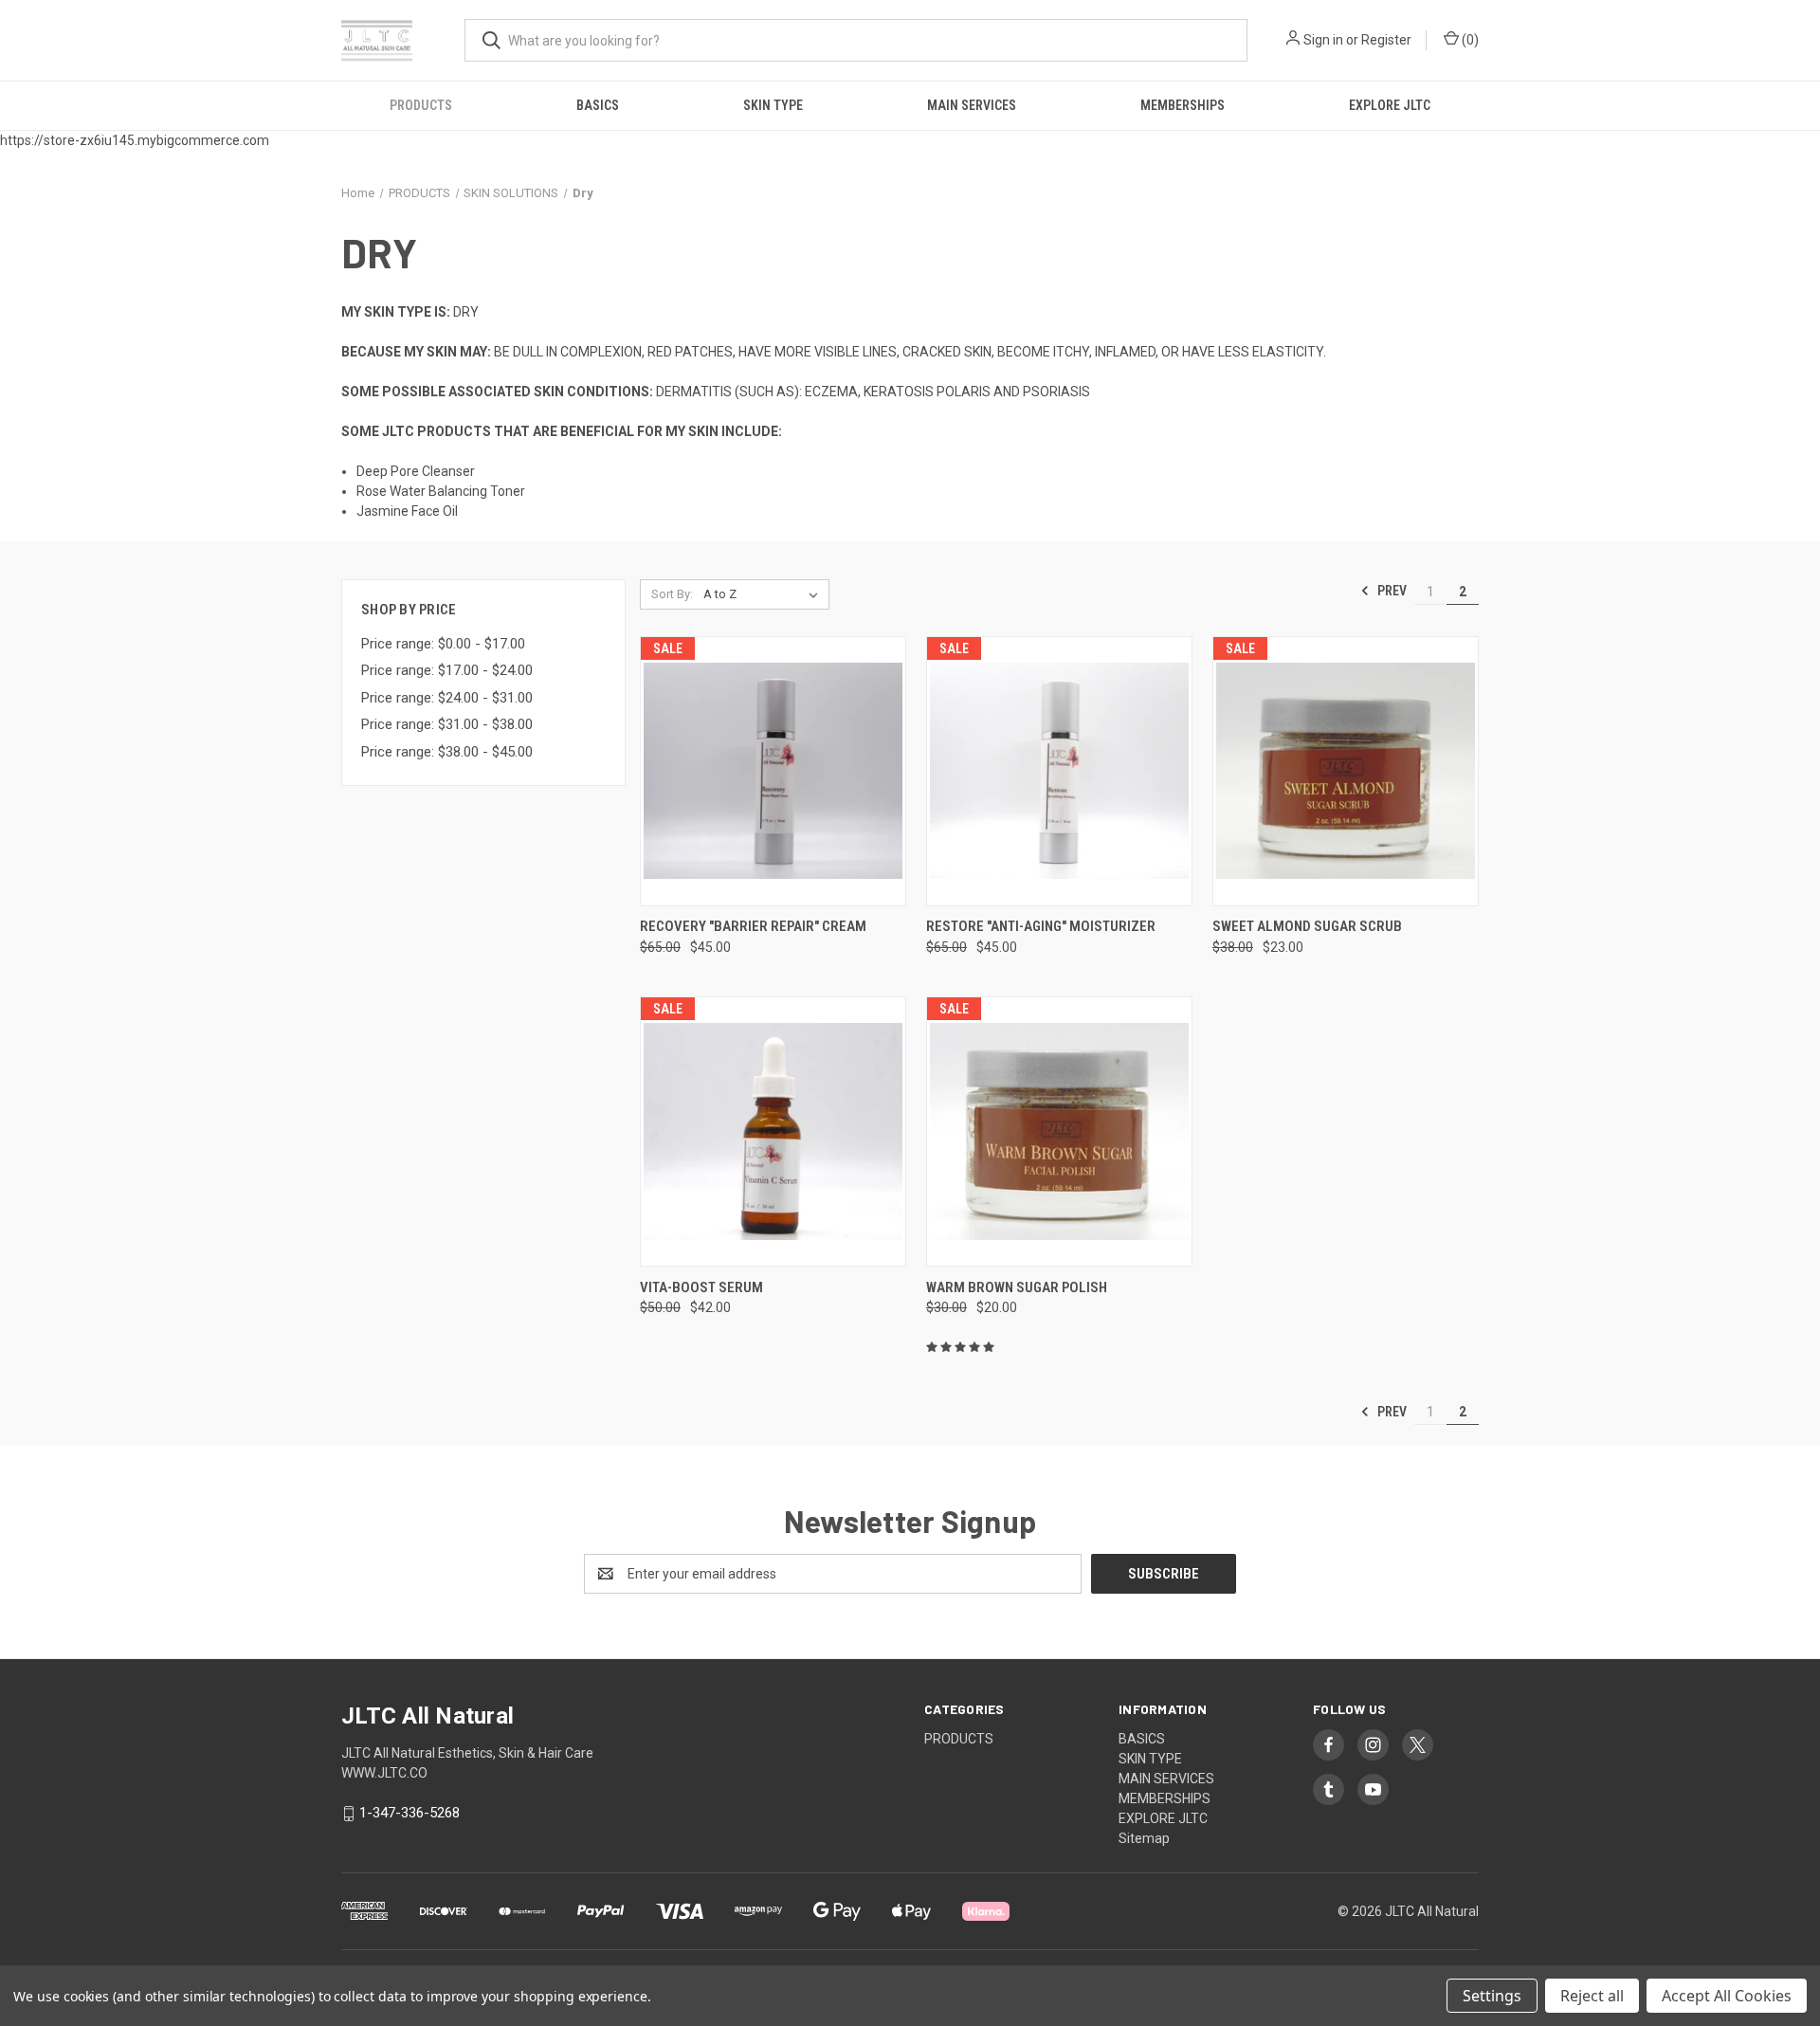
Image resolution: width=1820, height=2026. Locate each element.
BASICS (598, 105)
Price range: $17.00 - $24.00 (447, 670)
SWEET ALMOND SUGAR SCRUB (1307, 926)
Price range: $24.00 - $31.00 (447, 698)
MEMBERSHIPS (1183, 105)
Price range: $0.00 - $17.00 (443, 644)
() (1469, 40)
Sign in (1323, 40)
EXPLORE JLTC (1390, 105)
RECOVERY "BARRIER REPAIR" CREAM (753, 926)
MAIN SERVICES (972, 105)
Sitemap (1144, 1838)
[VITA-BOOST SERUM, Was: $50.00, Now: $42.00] (773, 1132)
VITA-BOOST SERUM (701, 1287)
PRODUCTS (421, 105)
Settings (1492, 1996)
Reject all (1592, 1996)
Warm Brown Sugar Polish (1017, 1287)
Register (1386, 40)
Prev (1391, 591)
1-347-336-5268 (409, 1813)
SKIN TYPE (773, 105)
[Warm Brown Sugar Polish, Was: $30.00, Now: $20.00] (1059, 1132)
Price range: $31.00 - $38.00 (447, 724)
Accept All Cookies (1727, 1996)
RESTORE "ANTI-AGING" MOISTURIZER (1041, 926)
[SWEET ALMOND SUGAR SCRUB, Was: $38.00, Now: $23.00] (1346, 771)
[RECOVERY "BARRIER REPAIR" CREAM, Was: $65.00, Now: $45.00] (773, 771)
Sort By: (672, 594)
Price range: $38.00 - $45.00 (447, 752)
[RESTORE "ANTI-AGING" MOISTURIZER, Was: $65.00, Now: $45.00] (1059, 771)
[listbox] (764, 594)
